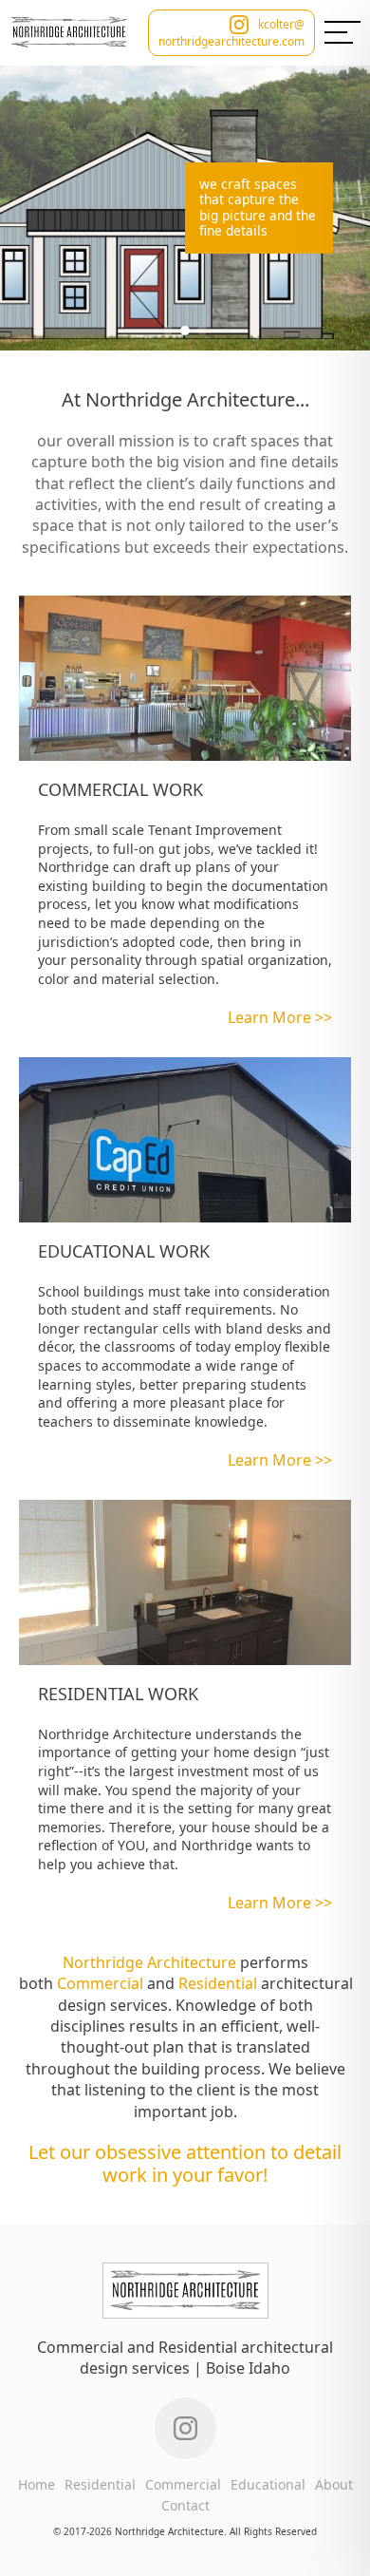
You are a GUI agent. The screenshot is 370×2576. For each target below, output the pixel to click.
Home (37, 2484)
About (334, 2484)
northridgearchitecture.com (231, 42)
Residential (218, 1983)
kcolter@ (281, 25)
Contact (185, 2505)
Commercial (100, 1983)
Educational (268, 2484)
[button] (168, 331)
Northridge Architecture (149, 1962)
